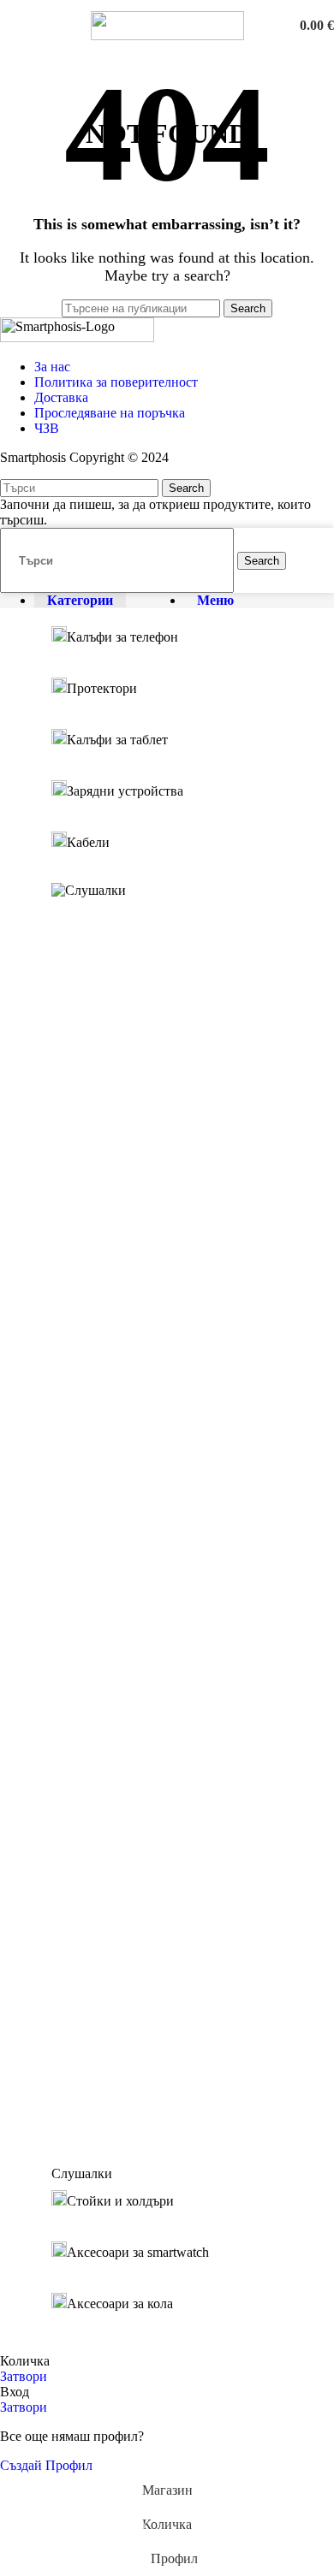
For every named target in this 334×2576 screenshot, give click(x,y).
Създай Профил (46, 2465)
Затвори (24, 2376)
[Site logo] (167, 36)
